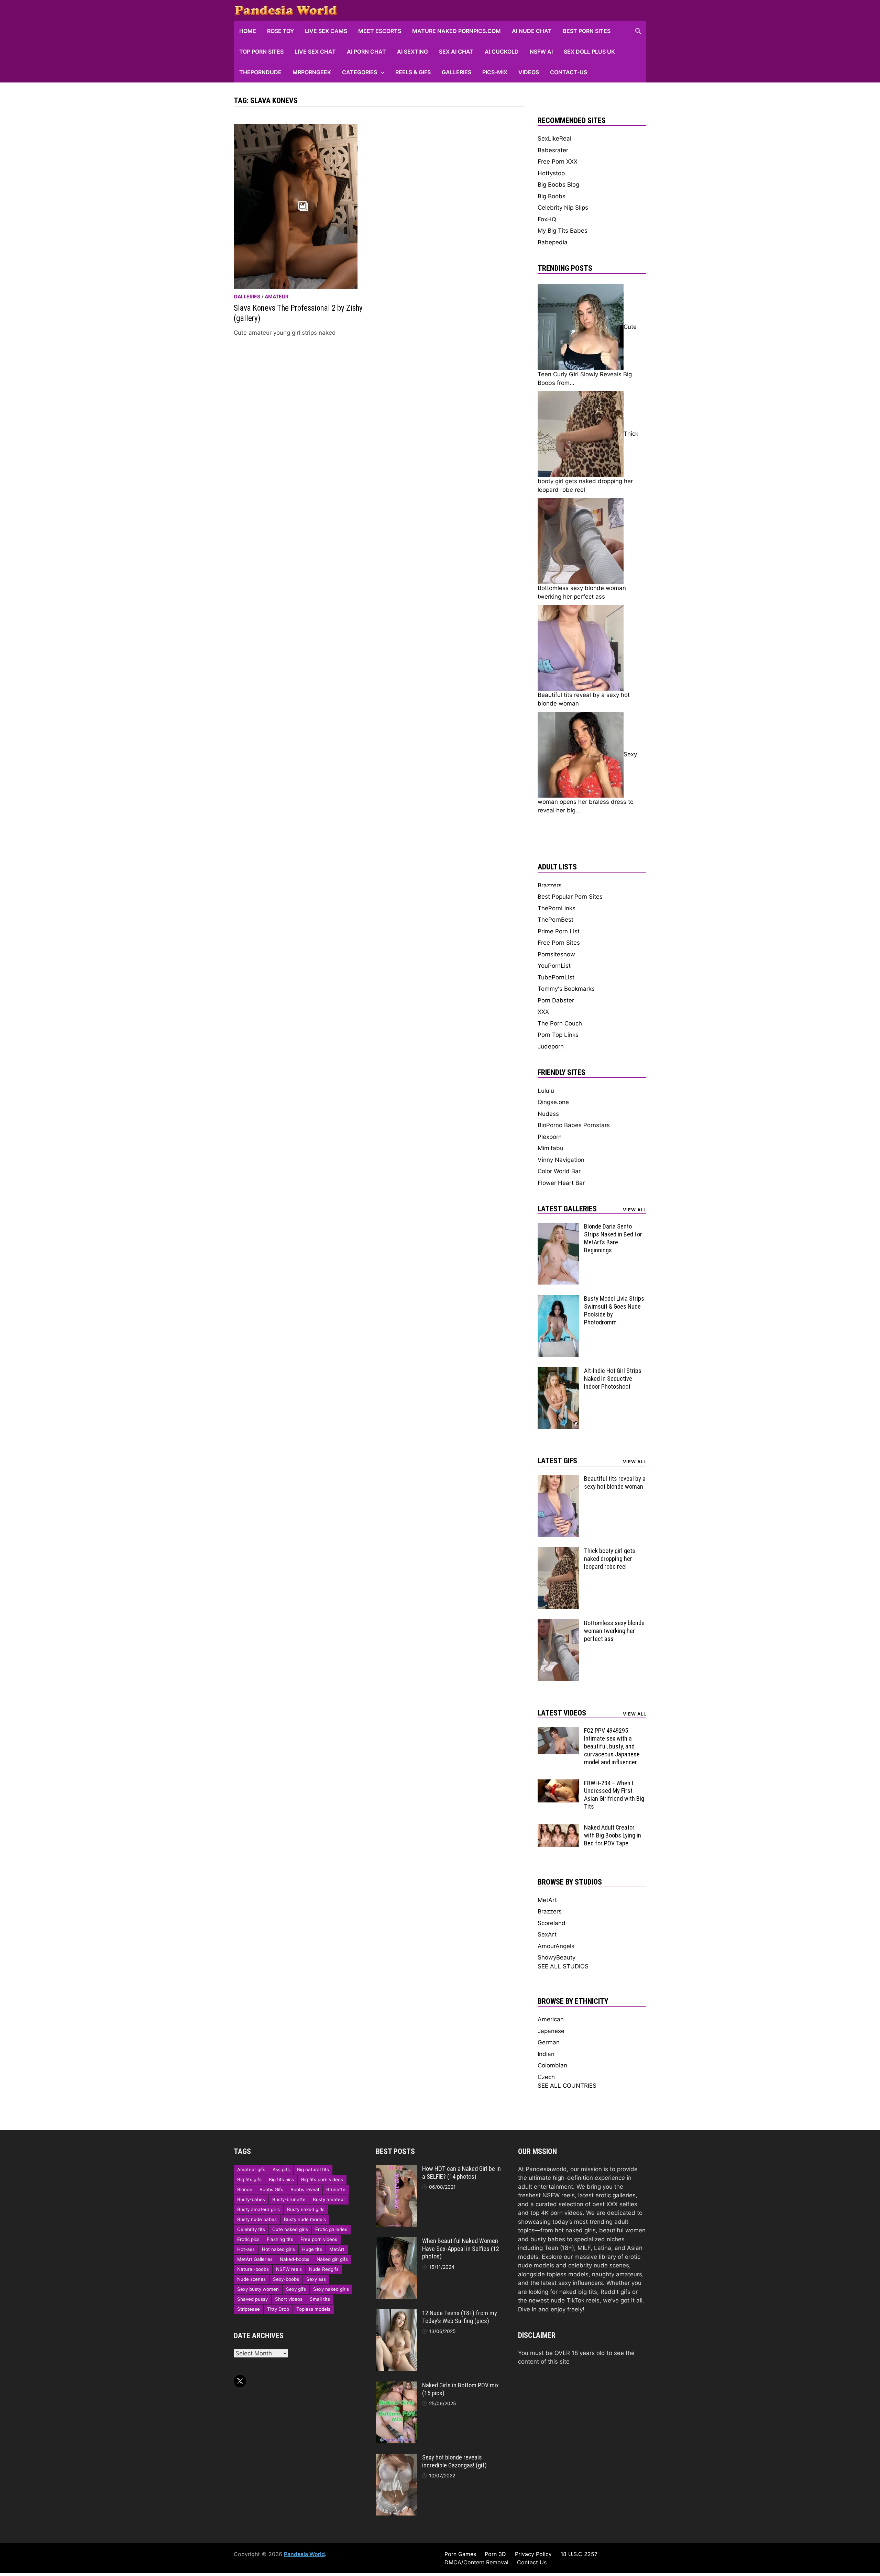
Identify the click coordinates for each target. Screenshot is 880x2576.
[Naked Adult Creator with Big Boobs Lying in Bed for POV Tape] (558, 1828)
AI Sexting (412, 52)
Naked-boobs (295, 2259)
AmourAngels (556, 1946)
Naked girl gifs (332, 2259)
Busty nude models (305, 2219)
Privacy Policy (533, 2554)
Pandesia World (304, 2554)
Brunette (336, 2189)
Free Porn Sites (559, 943)
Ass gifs (281, 2169)
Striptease (249, 2309)
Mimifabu (551, 1148)
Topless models (313, 2309)
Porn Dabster (556, 1000)
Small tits (320, 2299)
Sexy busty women (258, 2289)
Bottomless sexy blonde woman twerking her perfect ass (614, 1631)
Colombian (552, 2065)
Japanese (551, 2031)
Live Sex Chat (315, 52)
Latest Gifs (557, 1461)
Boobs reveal (305, 2189)
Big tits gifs (249, 2179)
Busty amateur (329, 2199)
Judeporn (551, 1046)
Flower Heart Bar (561, 1183)
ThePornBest (555, 920)
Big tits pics (281, 2179)
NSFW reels (289, 2269)
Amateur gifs (251, 2169)
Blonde (245, 2189)
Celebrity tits (251, 2229)
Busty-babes (251, 2199)
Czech (546, 2077)
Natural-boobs (253, 2269)
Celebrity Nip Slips (563, 208)
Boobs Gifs (271, 2189)
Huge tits (312, 2249)
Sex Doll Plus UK (589, 52)
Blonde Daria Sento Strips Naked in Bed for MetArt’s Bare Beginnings (613, 1238)
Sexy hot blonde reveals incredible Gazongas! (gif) (454, 2461)
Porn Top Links (558, 1035)
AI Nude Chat (532, 31)
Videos (529, 72)
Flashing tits (280, 2239)
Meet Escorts (380, 31)
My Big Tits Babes (563, 231)
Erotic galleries (331, 2229)
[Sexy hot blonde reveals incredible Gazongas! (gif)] (396, 2458)
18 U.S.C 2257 (579, 2554)
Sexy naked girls (331, 2289)
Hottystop (551, 173)
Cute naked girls (290, 2229)
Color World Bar (559, 1171)
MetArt (547, 1900)
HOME (248, 31)
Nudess (548, 1114)
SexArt (547, 1934)
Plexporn (550, 1137)
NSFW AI (541, 52)
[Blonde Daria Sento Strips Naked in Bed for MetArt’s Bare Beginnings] (558, 1227)
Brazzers (550, 885)
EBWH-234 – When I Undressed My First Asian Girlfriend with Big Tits (614, 1795)
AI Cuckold (502, 52)
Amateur (277, 296)
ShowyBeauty (557, 1957)
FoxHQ (547, 219)
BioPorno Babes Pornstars (574, 1125)
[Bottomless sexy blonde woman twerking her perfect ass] (558, 1623)
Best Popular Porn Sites (570, 897)
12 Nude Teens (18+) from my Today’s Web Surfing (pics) (460, 2317)
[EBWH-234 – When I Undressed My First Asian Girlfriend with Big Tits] (558, 1784)
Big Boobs (552, 196)
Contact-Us (569, 72)
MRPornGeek (312, 72)
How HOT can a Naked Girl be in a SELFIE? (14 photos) (461, 2173)
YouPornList (554, 966)
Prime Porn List (559, 931)
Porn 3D (495, 2554)
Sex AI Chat (456, 52)
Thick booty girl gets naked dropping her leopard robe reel (610, 1559)
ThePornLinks (557, 908)
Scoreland (552, 1923)
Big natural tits (313, 2169)
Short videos (289, 2299)
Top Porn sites (261, 52)
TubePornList (556, 977)
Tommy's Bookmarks (566, 989)
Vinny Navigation (561, 1160)
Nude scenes (251, 2279)
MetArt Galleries (255, 2259)
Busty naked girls (306, 2209)
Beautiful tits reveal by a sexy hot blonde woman (615, 1483)
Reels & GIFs (413, 72)
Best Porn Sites (587, 31)
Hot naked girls (278, 2249)
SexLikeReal (554, 138)
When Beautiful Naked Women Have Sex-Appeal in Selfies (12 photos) (461, 2249)
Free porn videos (319, 2239)
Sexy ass (316, 2279)
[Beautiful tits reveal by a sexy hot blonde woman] (558, 1479)
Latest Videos (562, 1713)
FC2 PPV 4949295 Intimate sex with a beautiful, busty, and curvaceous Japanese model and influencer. (612, 1746)
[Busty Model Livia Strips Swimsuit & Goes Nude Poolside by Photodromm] (558, 1299)
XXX (543, 1012)
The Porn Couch (560, 1023)
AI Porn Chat (366, 52)
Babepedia (553, 242)
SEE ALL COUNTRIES (567, 2086)
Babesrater (553, 150)
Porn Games (460, 2554)
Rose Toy (280, 31)
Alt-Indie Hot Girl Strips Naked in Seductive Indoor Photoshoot (613, 1379)
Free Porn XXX (558, 162)
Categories (360, 72)
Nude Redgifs (324, 2269)
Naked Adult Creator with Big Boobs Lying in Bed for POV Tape (613, 1835)
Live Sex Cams (326, 31)
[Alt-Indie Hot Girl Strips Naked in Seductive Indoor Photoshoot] (558, 1371)
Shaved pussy (252, 2299)
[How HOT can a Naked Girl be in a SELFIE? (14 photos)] (396, 2169)
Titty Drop (278, 2309)
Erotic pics (248, 2239)
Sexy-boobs (286, 2279)
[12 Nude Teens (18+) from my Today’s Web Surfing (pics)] (396, 2313)
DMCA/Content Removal (476, 2562)
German (549, 2042)
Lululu (546, 1091)
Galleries (456, 72)
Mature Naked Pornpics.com (456, 31)
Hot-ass (246, 2249)
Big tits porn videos (322, 2179)
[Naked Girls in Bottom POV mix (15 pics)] (396, 2386)
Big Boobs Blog (558, 185)
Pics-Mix (495, 72)
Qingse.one (553, 1102)
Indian (546, 2054)
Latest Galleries (567, 1209)
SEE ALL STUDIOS (563, 1966)
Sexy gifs (296, 2289)
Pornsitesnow (556, 954)
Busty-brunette (289, 2199)
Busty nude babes (257, 2219)
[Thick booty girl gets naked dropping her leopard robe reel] (558, 1551)
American (551, 2019)
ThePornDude (260, 72)
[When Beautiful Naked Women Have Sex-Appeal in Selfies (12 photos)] (396, 2241)
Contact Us (532, 2562)
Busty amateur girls (258, 2209)
